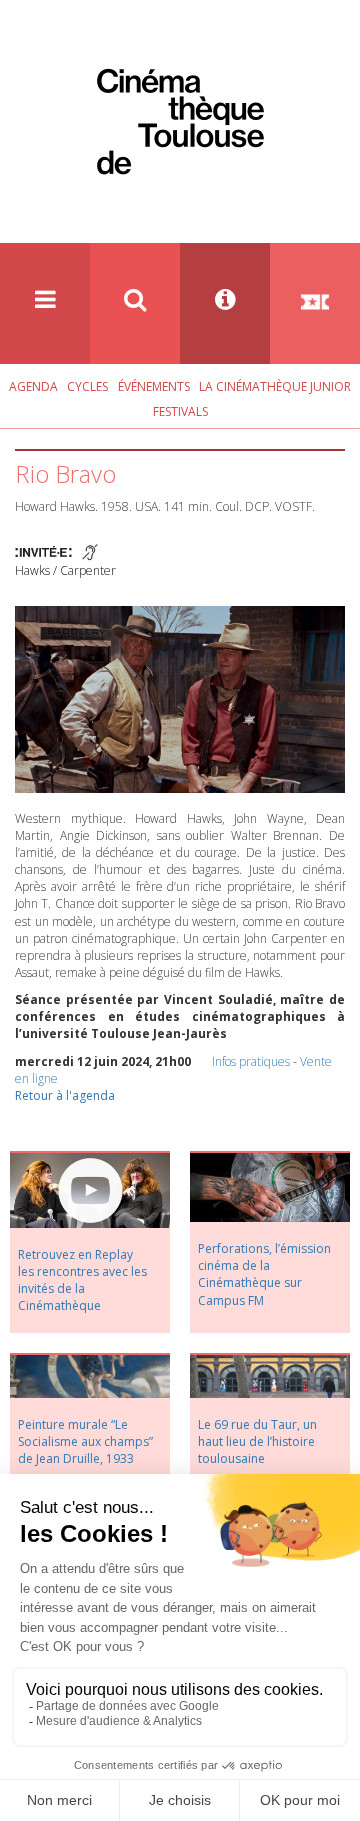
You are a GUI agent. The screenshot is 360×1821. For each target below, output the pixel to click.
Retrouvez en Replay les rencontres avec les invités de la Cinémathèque (82, 1280)
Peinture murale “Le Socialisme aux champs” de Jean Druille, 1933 (85, 1441)
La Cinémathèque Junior (275, 386)
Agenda (33, 386)
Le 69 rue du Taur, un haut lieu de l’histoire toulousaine (257, 1441)
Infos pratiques (251, 1061)
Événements (154, 386)
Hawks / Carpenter (65, 570)
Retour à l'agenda (65, 1095)
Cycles (87, 386)
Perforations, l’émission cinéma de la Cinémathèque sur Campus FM (264, 1274)
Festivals (180, 411)
